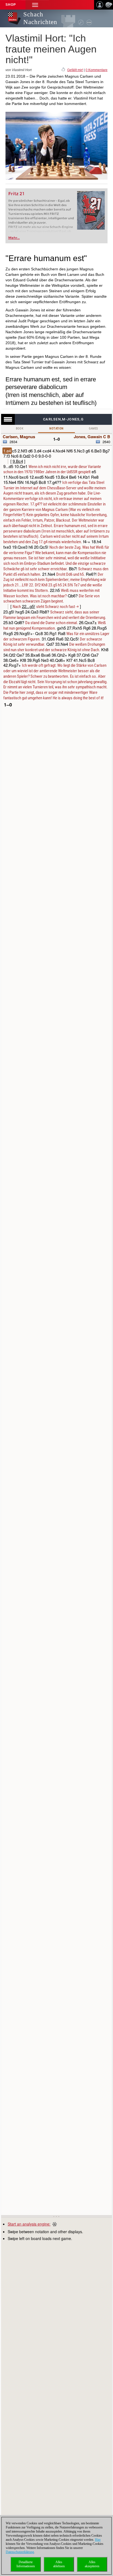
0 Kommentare (97, 70)
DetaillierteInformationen (26, 2564)
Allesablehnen (59, 2564)
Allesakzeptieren (92, 2564)
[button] (35, 5)
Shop (11, 5)
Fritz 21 (16, 194)
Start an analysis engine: (29, 2224)
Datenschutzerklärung (20, 2552)
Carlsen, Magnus (19, 437)
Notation (56, 429)
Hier (98, 2540)
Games (94, 429)
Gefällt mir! (75, 70)
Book (20, 429)
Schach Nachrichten (40, 18)
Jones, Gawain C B (92, 437)
